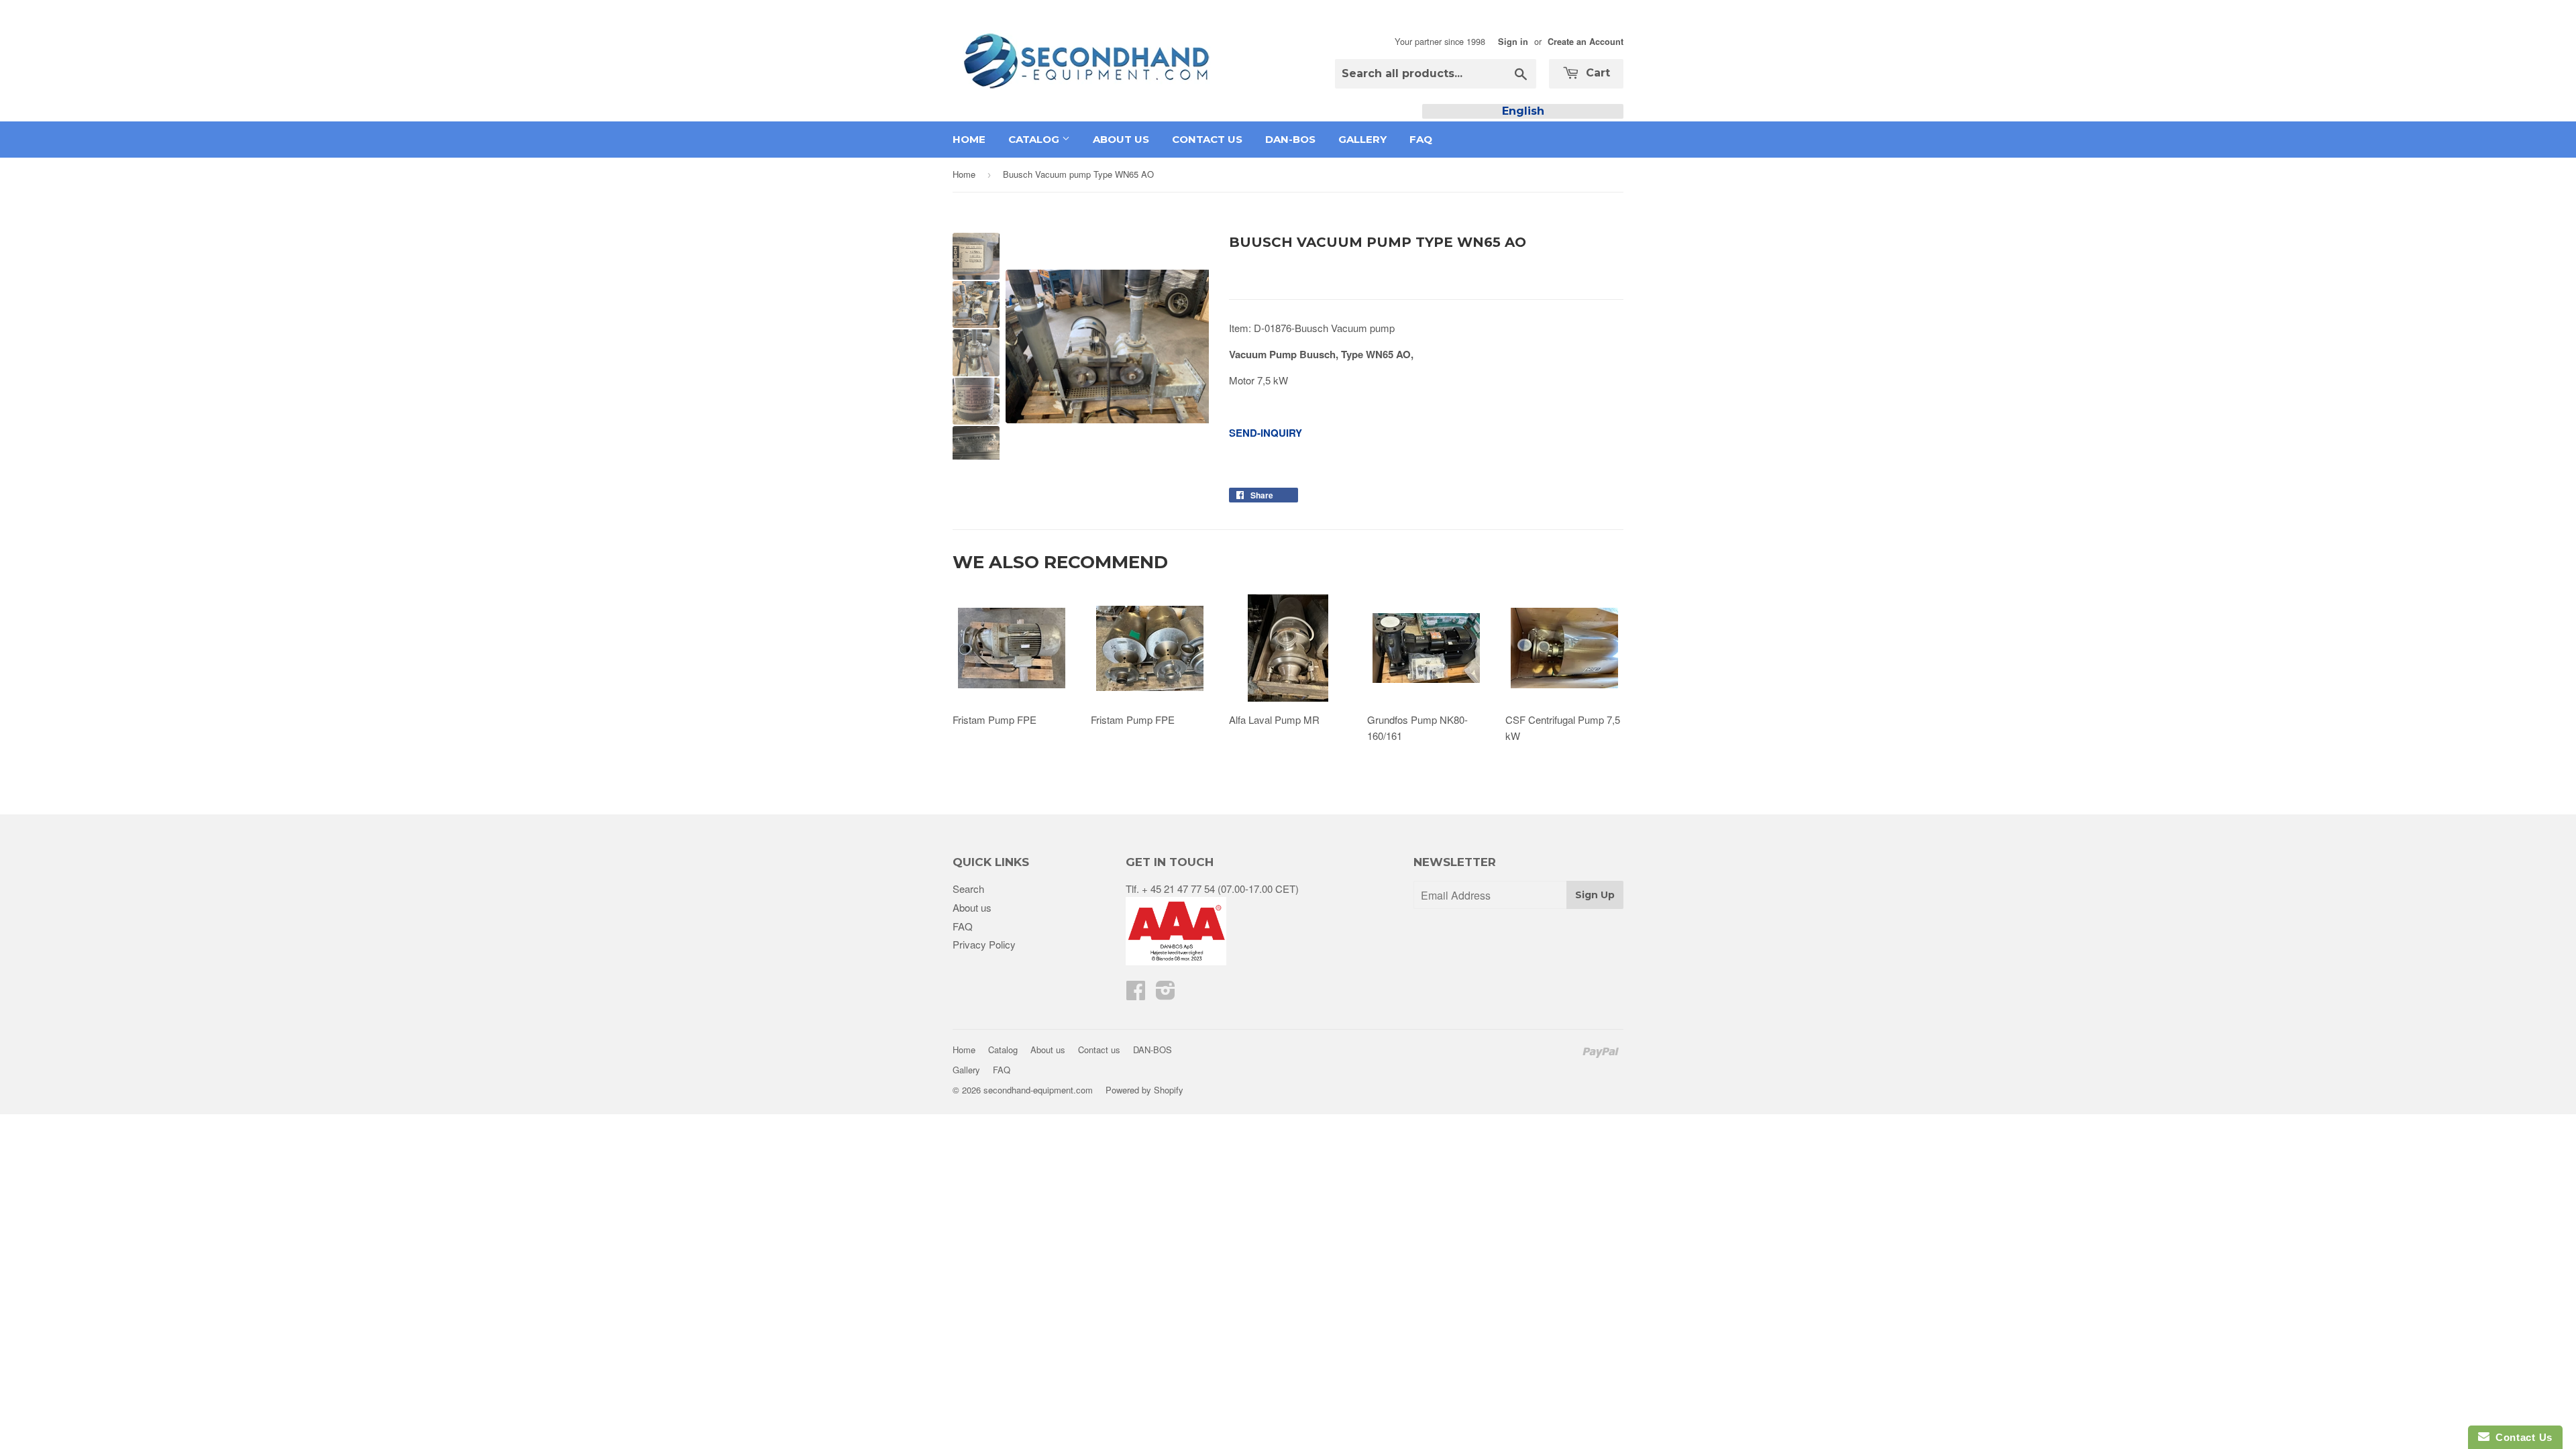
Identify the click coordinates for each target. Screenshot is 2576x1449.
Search (968, 889)
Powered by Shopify (1144, 1090)
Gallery (1362, 139)
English (1523, 111)
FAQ (1421, 139)
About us (1121, 139)
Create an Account (1586, 42)
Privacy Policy (984, 944)
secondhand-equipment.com (1038, 1090)
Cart (1596, 73)
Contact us (1207, 139)
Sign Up (1595, 895)
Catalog (1035, 139)
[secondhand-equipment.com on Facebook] (1136, 994)
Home (969, 139)
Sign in (1513, 42)
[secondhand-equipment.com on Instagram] (1166, 994)
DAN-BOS (1290, 139)
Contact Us (2521, 1437)
